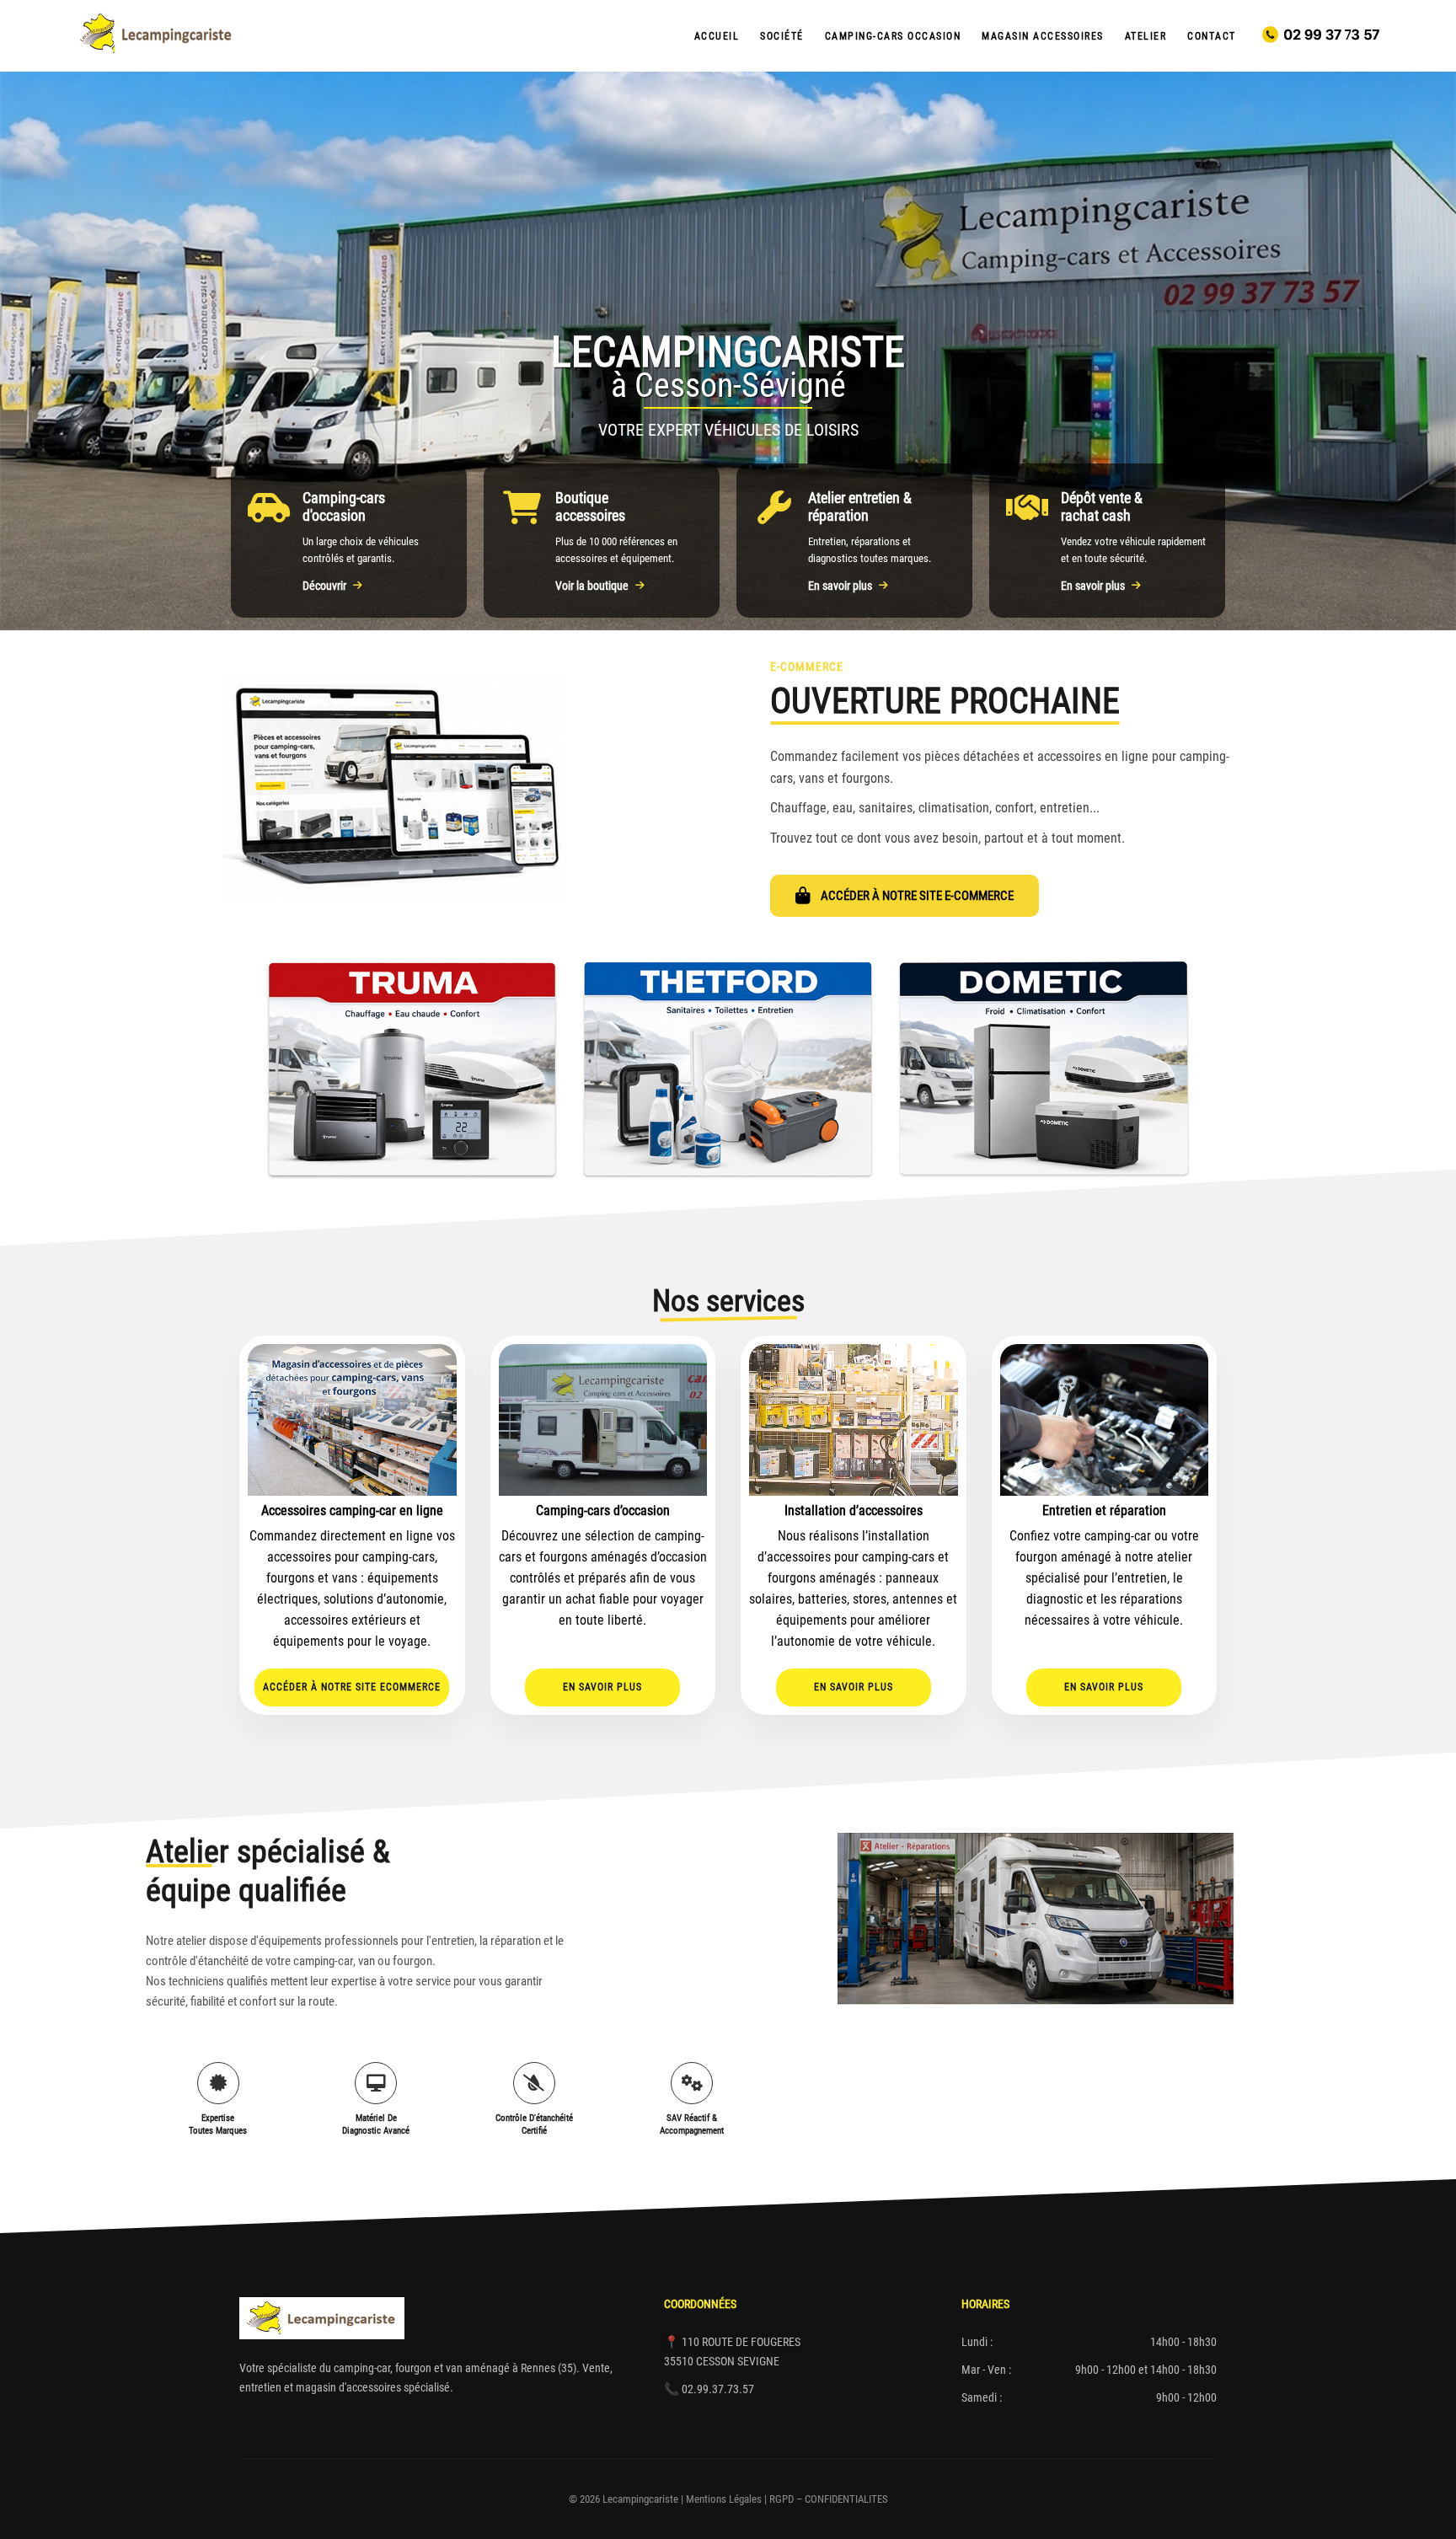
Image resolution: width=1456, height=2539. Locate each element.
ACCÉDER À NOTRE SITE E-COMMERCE (917, 896)
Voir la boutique (592, 586)
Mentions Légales (724, 2499)
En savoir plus (840, 586)
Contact (1212, 36)
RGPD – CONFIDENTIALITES (829, 2499)
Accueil (717, 36)
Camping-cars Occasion (893, 36)
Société (782, 36)
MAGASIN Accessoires (1043, 36)
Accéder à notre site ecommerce (352, 1687)
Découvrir (324, 586)
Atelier (1146, 36)
